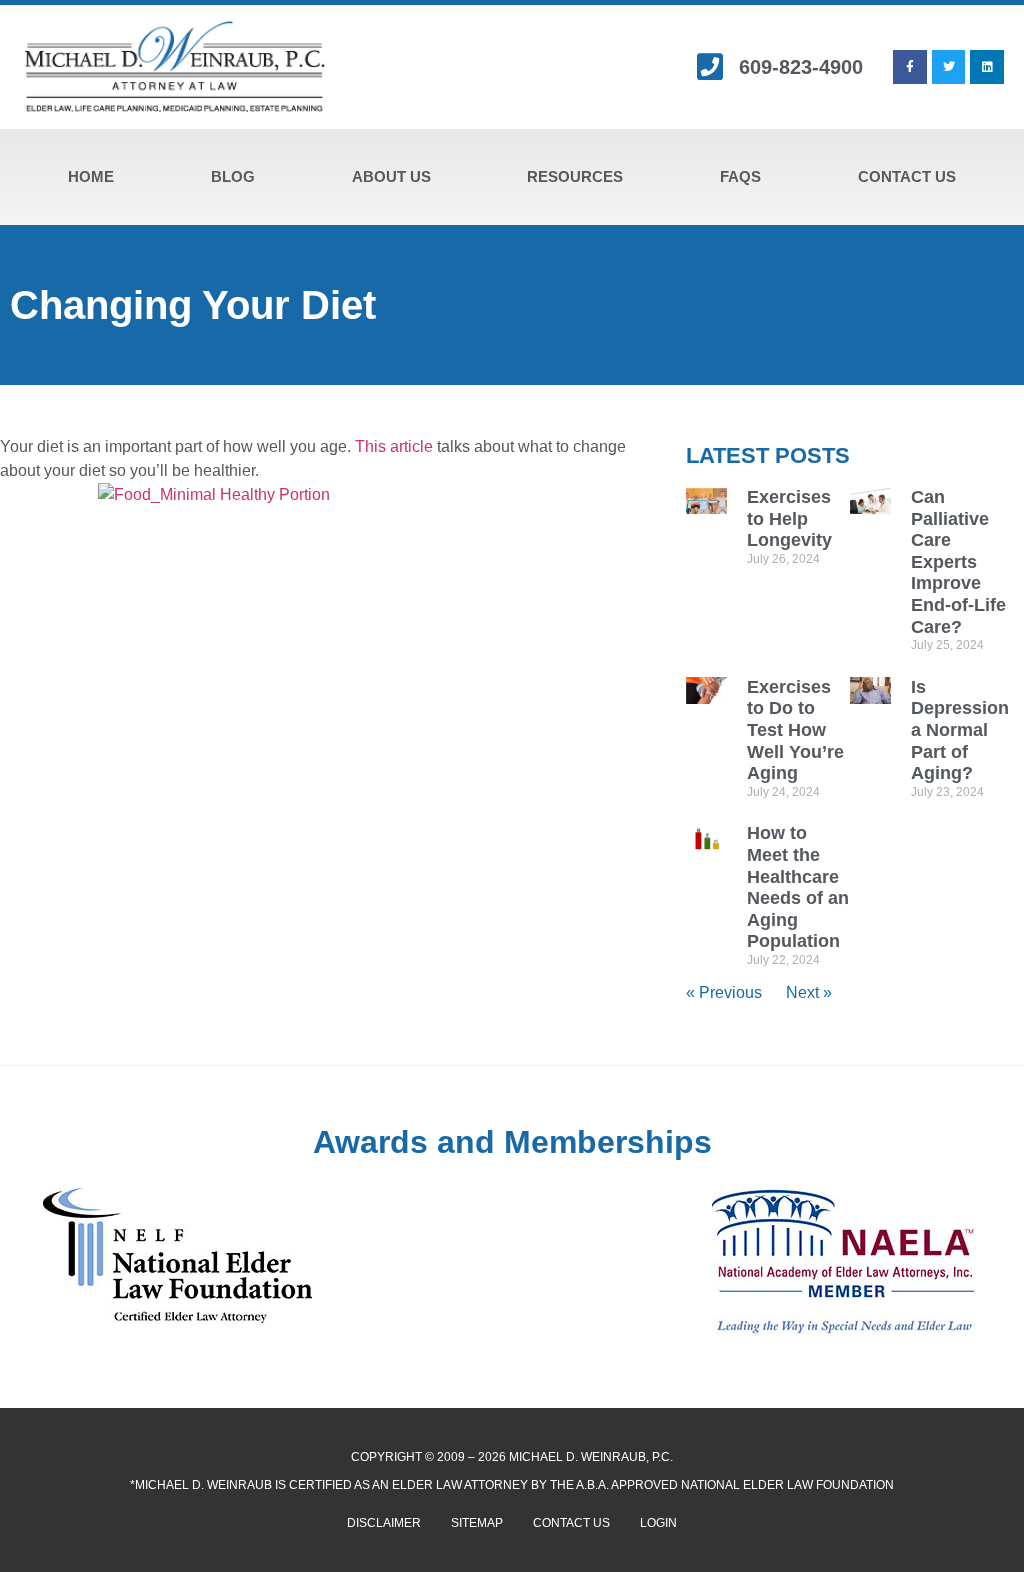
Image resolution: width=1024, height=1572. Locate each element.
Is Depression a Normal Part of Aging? (960, 730)
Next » (809, 992)
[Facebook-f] (910, 67)
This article (394, 446)
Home (91, 176)
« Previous (724, 992)
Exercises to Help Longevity (789, 518)
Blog (233, 176)
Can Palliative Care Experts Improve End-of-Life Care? (958, 562)
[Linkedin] (987, 67)
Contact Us (907, 176)
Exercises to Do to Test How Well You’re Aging (795, 730)
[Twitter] (949, 67)
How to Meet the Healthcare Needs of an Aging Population (798, 887)
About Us (391, 176)
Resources (575, 176)
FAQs (740, 176)
